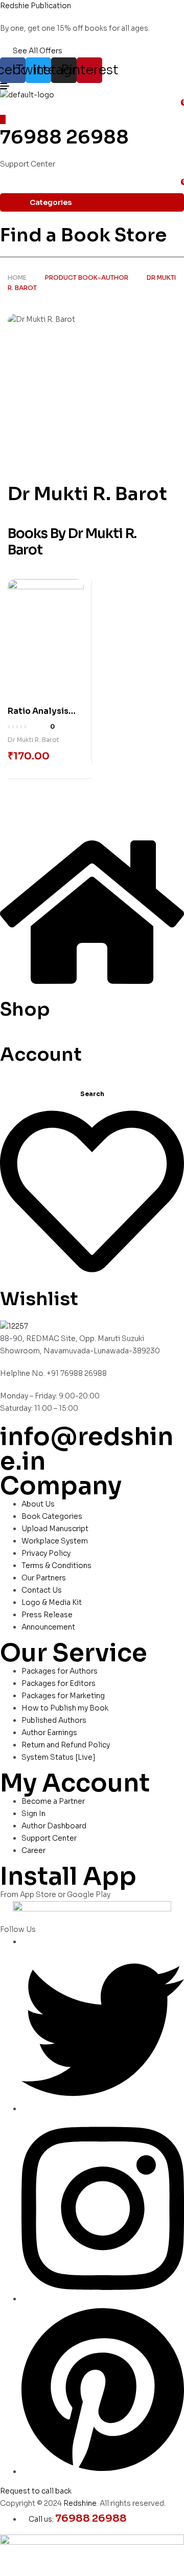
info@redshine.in (87, 1449)
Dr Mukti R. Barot (33, 740)
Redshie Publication (36, 6)
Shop (25, 1009)
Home (17, 277)
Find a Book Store (83, 235)
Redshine (80, 2503)
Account (41, 1054)
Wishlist (39, 1299)
